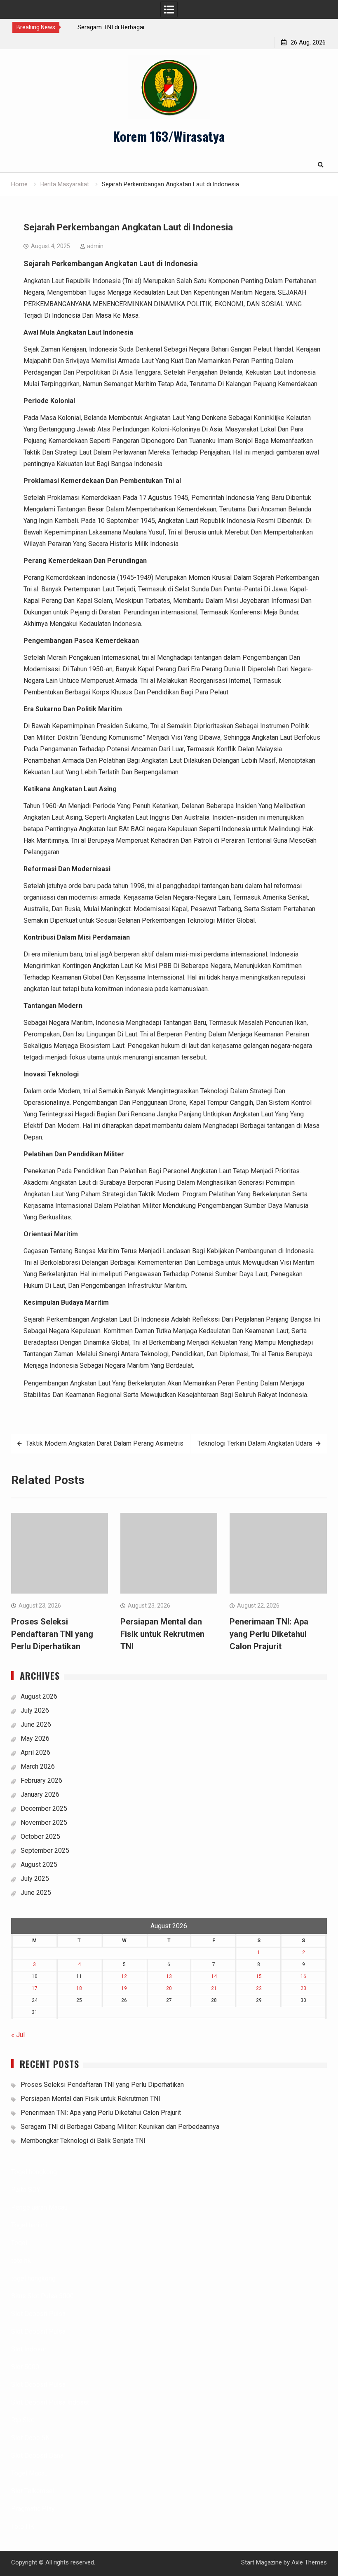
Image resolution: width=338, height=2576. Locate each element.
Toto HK (23, 2526)
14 (214, 1976)
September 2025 (45, 1851)
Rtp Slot (23, 2420)
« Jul (18, 2035)
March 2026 (38, 1766)
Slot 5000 (25, 2367)
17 (35, 1988)
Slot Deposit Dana (37, 2455)
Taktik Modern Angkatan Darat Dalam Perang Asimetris (105, 1443)
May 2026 (35, 1738)
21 (214, 1988)
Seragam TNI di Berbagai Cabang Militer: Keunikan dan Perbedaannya (120, 2127)
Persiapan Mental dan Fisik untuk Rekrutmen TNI (162, 1634)
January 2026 (40, 1794)
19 (124, 1988)
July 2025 (35, 1879)
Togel (19, 2243)
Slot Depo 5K (30, 2438)
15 (259, 1976)
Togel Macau (29, 2473)
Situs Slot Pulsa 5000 (42, 2296)
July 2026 (35, 1710)
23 (303, 1988)
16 (303, 1976)
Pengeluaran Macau (39, 2207)
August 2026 (39, 1696)
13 (169, 1976)
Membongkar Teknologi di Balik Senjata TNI (83, 2141)
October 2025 (40, 1836)
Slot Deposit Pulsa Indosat (50, 2402)
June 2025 (36, 1893)
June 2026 (36, 1724)
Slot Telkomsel (33, 2491)
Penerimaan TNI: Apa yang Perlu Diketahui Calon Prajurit (269, 1634)
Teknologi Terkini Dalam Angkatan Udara (255, 1443)
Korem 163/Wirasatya (169, 136)
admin (95, 246)
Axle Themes (309, 2562)
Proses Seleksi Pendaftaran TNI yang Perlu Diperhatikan (52, 1634)
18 (79, 1988)
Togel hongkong (34, 2172)
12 (124, 1976)
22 (259, 1988)
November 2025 (44, 1822)
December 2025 (44, 1808)
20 (169, 1988)
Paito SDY (26, 2190)
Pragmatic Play (33, 2509)
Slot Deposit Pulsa (38, 2314)
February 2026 (41, 1780)
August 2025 (39, 1865)
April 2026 (35, 1752)
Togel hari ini (29, 2225)
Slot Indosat (29, 2349)
